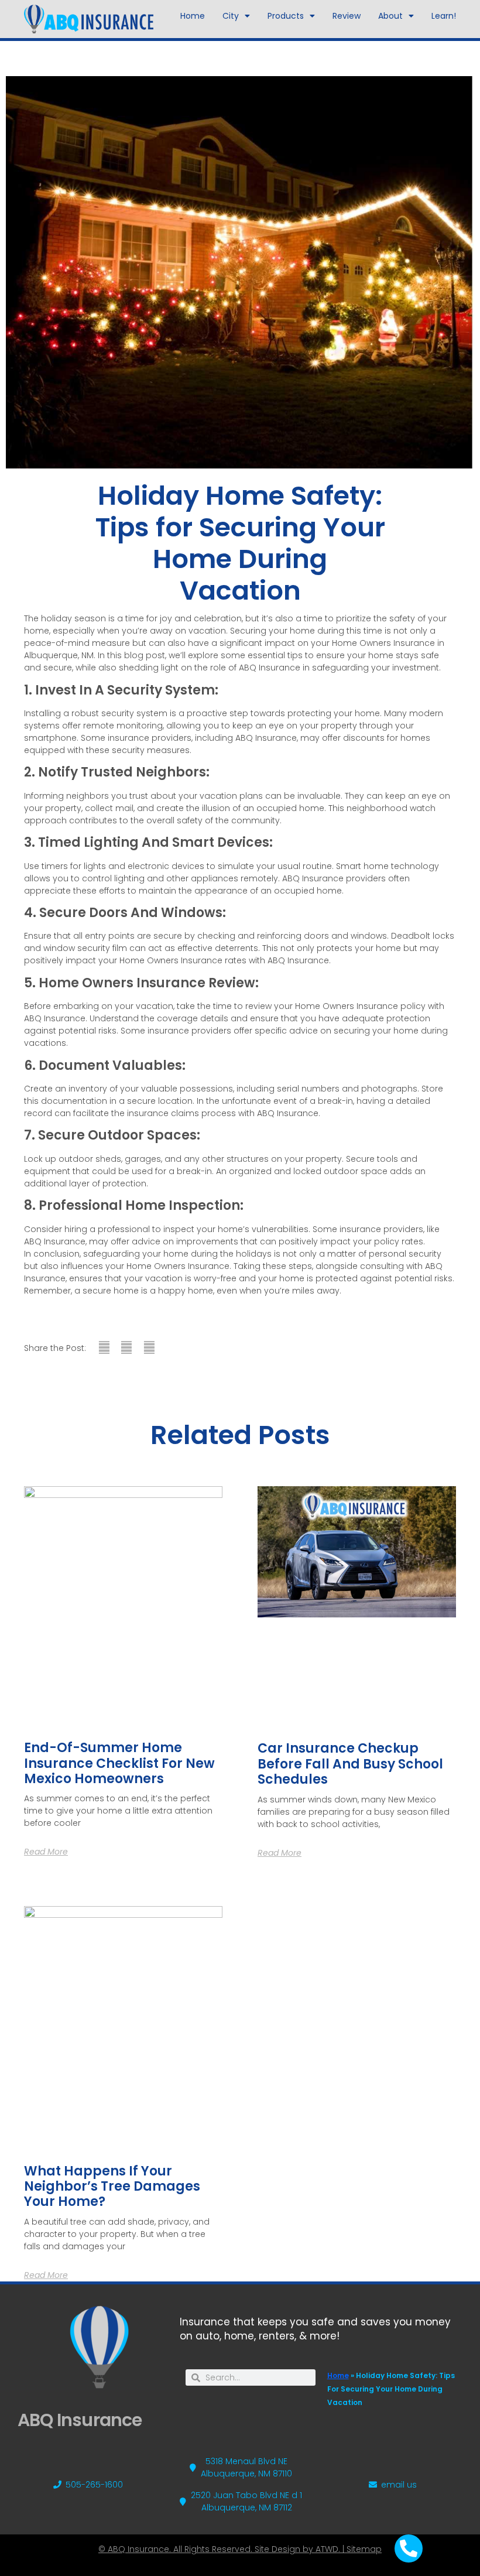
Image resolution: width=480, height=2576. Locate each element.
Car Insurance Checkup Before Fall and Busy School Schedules (350, 1764)
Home (193, 16)
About (390, 16)
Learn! (444, 16)
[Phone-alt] (409, 2548)
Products (286, 16)
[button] (104, 1348)
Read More (46, 1852)
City (231, 16)
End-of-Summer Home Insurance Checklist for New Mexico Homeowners (119, 1763)
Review (347, 16)
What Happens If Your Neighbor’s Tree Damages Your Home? (112, 2187)
